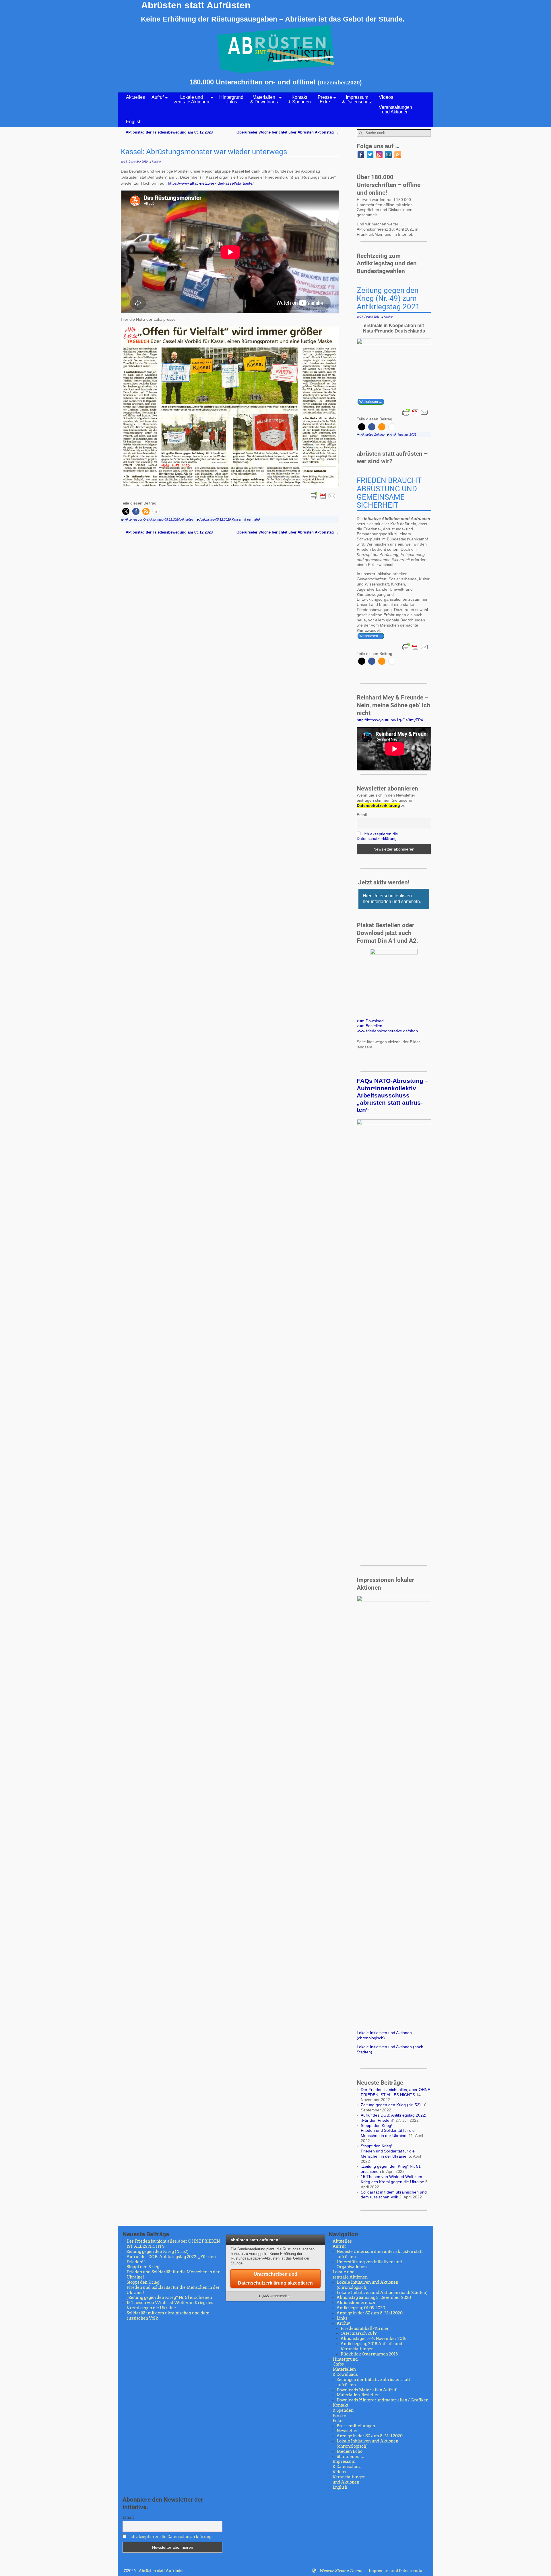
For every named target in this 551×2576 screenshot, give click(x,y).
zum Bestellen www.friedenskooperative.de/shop (387, 1028)
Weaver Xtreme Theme (341, 2571)
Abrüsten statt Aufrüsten (196, 5)
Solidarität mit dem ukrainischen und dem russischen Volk (394, 2195)
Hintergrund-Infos (231, 99)
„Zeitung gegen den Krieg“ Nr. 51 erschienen (169, 2297)
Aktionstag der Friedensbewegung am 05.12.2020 (167, 132)
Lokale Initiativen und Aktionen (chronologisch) (384, 2035)
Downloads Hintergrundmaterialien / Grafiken (383, 2400)
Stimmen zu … (351, 2457)
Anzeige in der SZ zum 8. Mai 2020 (370, 2313)
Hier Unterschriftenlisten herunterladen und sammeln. (392, 899)
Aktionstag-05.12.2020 (164, 519)
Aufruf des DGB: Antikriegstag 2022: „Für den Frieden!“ (393, 2118)
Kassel (236, 519)
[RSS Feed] (398, 155)
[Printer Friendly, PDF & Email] (323, 496)
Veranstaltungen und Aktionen (395, 110)
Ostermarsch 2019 (359, 2333)
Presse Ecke (325, 99)
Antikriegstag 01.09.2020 (361, 2308)
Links (342, 2318)
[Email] (388, 155)
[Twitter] (370, 155)
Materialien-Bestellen (358, 2395)
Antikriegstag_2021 (403, 434)
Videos (386, 97)
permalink (254, 519)
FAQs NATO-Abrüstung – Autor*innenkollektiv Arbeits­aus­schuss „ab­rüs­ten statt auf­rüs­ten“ (393, 1095)
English (134, 122)
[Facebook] (361, 155)
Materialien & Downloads (264, 99)
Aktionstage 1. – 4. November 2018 (374, 2339)
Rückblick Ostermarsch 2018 (369, 2354)
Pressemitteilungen (356, 2426)
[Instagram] (379, 155)
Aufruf (158, 97)
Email (362, 815)
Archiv (343, 2323)
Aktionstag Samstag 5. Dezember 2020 (374, 2297)
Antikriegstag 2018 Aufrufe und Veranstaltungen (371, 2346)
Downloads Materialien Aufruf (366, 2390)
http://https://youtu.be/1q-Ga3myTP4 (390, 720)
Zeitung (379, 434)
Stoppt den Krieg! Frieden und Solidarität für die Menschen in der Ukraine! (388, 2131)
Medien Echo (350, 2451)
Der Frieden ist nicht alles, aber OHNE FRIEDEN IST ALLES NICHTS (395, 2092)
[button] (126, 511)
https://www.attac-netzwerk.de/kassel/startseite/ (211, 183)
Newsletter (347, 2431)
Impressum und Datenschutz (395, 2571)
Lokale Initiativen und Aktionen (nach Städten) (382, 2293)
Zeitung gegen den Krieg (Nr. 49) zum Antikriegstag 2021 (388, 299)
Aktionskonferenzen (357, 2303)
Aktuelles (135, 97)
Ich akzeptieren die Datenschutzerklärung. (377, 836)
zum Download (370, 1021)
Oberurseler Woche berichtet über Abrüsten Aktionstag (288, 132)
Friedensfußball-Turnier (365, 2328)
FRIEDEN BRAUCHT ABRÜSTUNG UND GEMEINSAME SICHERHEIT (389, 493)
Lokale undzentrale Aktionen (192, 99)
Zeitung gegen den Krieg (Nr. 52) (391, 2105)
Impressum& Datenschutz (357, 99)
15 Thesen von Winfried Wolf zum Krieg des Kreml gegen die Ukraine (392, 2179)
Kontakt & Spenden (299, 99)
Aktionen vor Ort (136, 519)
